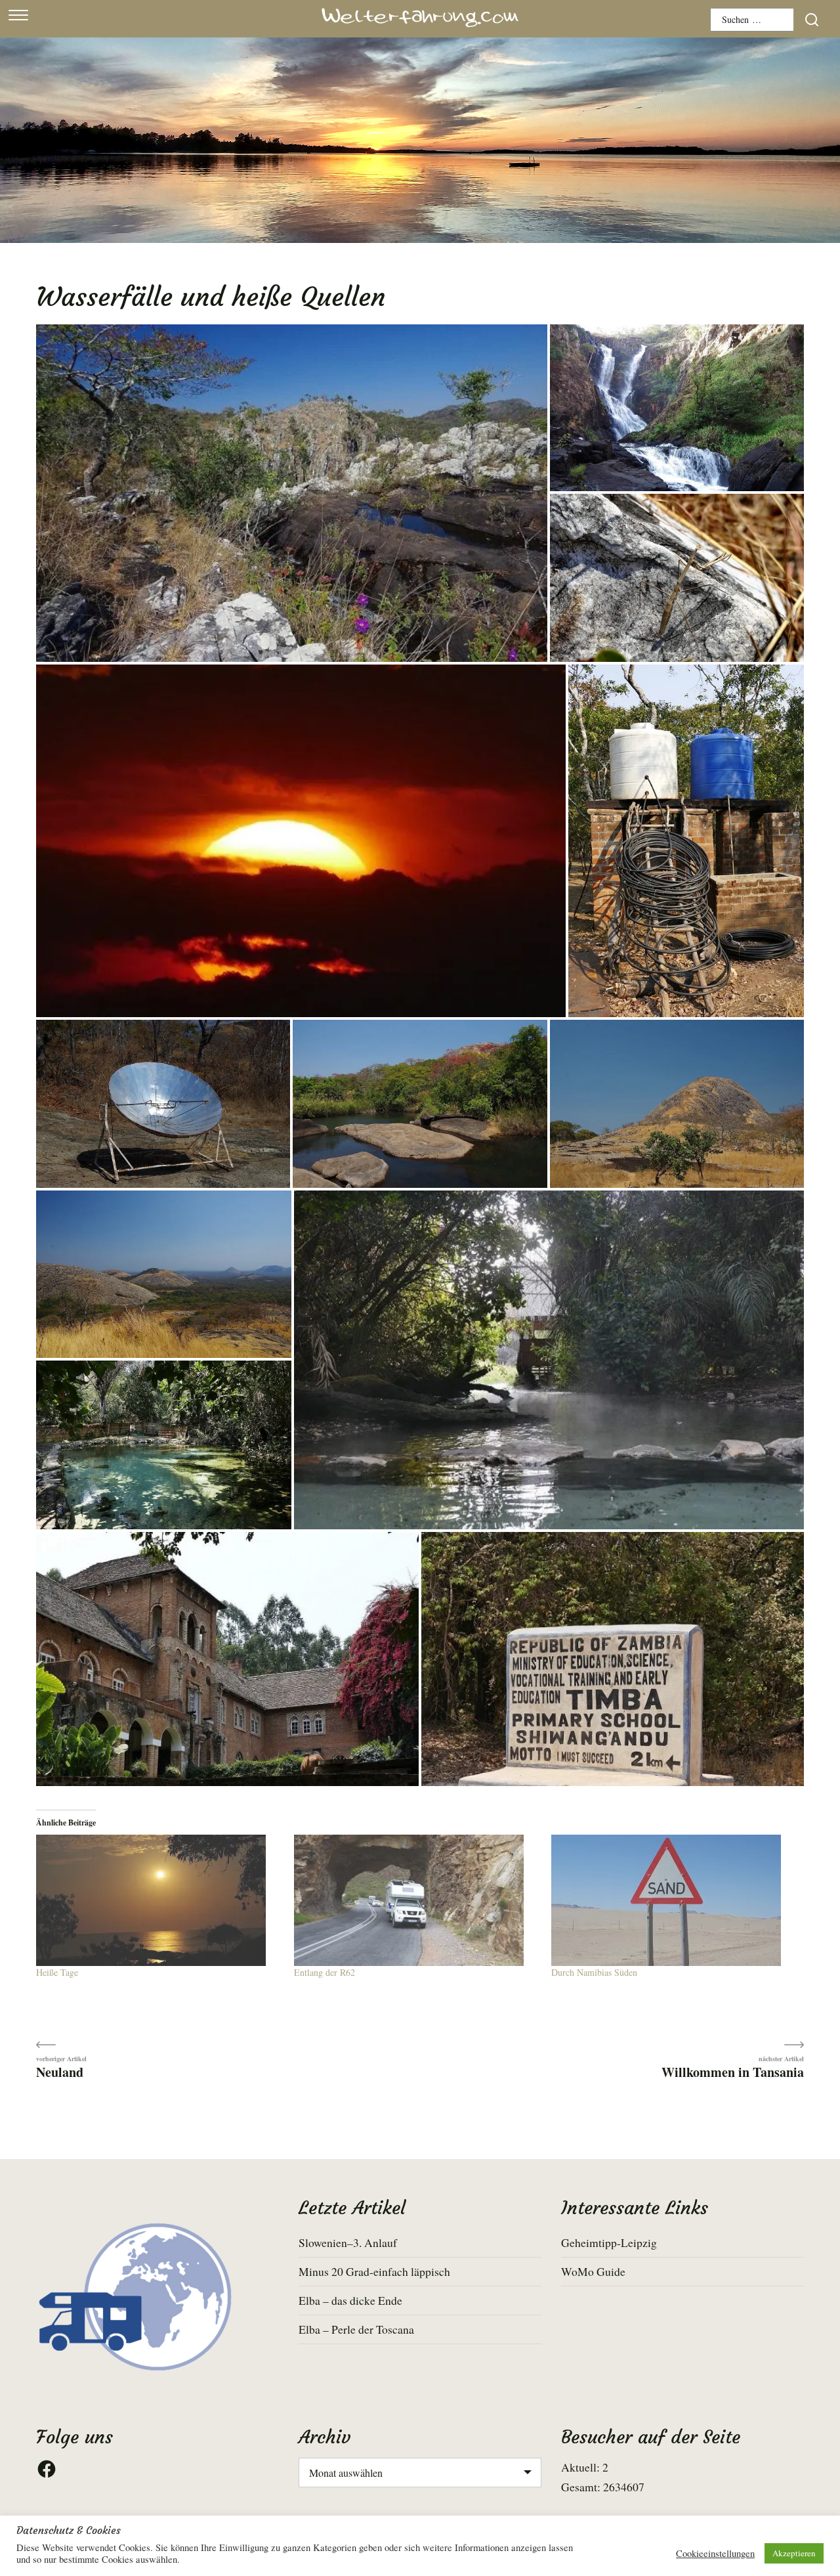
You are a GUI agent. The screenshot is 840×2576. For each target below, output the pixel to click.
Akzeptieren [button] (794, 2553)
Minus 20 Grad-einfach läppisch (374, 2271)
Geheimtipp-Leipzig (609, 2242)
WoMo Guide (593, 2271)
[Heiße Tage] (158, 1900)
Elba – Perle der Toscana (356, 2329)
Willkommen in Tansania (733, 2071)
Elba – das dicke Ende (350, 2300)
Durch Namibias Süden (594, 1972)
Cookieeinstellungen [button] (715, 2554)
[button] (292, 494)
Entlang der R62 (325, 1972)
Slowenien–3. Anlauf (348, 2242)
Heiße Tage (57, 1972)
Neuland (60, 2071)
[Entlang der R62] (416, 1900)
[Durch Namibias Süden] (674, 1900)
